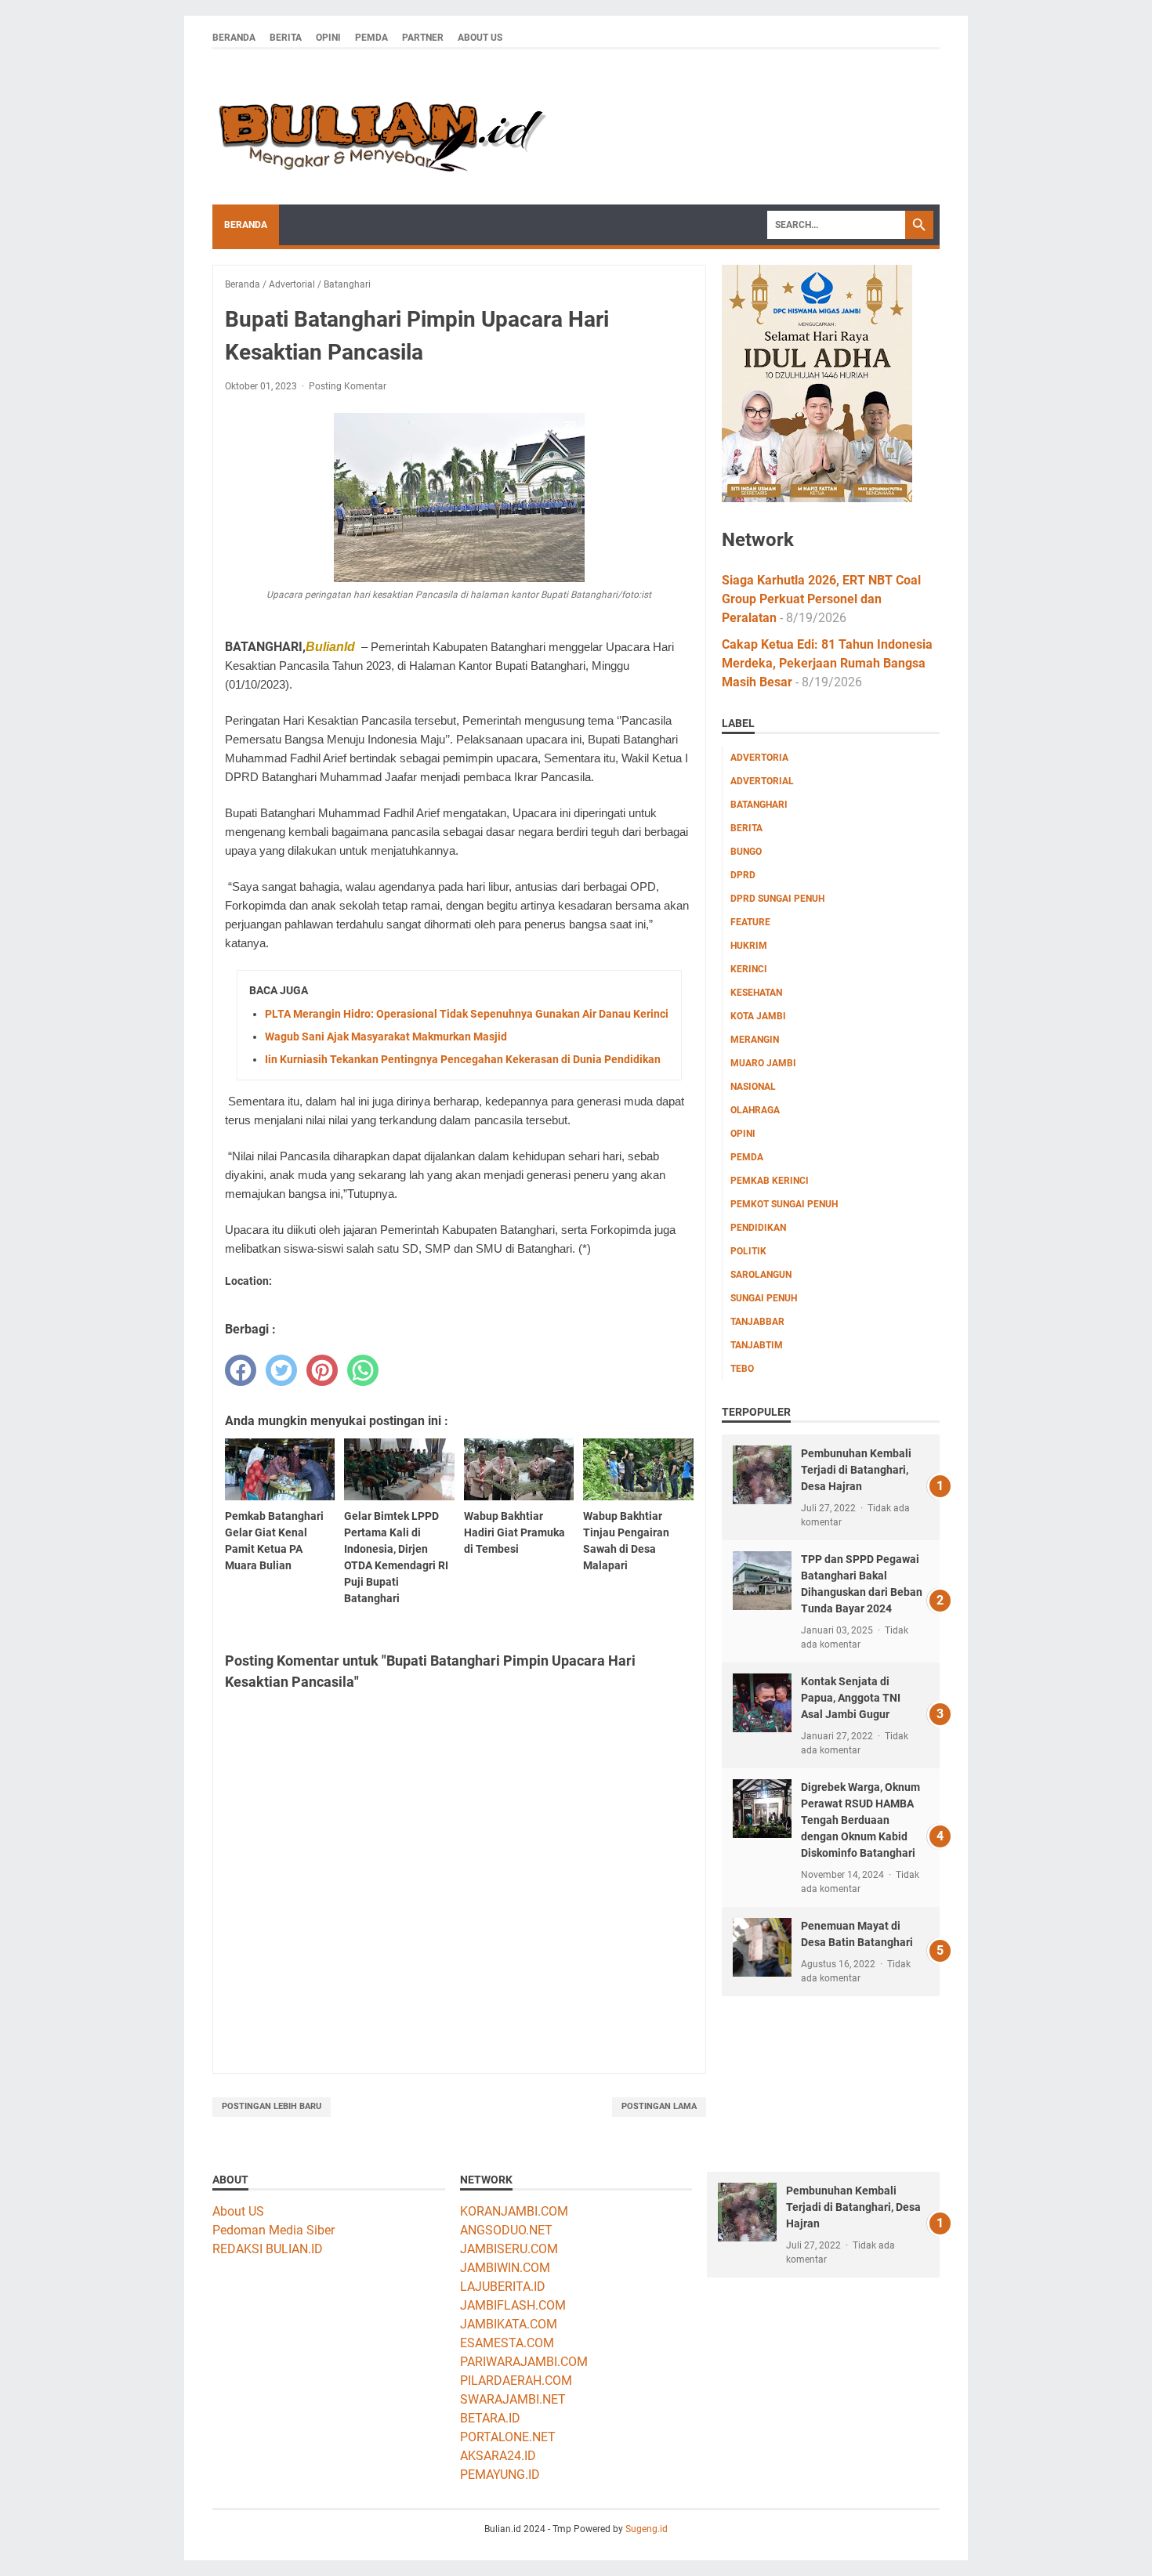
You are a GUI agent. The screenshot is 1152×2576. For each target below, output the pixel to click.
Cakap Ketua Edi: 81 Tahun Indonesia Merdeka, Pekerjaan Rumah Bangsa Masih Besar (827, 663)
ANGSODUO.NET (506, 2230)
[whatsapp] (363, 1370)
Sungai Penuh (764, 1298)
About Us (480, 38)
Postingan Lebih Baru (272, 2106)
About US (238, 2211)
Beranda (234, 38)
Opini (328, 38)
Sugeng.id (647, 2529)
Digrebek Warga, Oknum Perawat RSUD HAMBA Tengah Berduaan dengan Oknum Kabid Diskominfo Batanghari (860, 1820)
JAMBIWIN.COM (505, 2268)
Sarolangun (761, 1275)
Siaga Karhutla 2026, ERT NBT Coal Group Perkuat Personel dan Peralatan (821, 599)
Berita (286, 38)
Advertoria (759, 758)
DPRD (743, 875)
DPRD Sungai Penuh (777, 899)
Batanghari (759, 805)
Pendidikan (758, 1228)
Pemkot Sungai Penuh (784, 1204)
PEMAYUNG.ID (500, 2475)
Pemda (371, 38)
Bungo (746, 852)
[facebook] (241, 1370)
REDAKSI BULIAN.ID (268, 2249)
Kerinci (749, 969)
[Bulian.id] (379, 127)
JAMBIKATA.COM (509, 2324)
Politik (748, 1251)
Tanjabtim (757, 1345)
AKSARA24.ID (498, 2456)
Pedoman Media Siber (274, 2230)
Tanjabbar (757, 1322)
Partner (423, 38)
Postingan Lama (659, 2106)
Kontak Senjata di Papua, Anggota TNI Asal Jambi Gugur (851, 1698)
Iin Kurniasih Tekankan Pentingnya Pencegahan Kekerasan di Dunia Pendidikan (463, 1059)
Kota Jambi (758, 1016)
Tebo (742, 1369)
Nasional (753, 1087)
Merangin (755, 1040)
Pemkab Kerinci (770, 1181)
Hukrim (749, 946)
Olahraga (755, 1110)
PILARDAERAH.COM (516, 2381)
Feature (750, 922)
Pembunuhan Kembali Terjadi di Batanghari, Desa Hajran (856, 1470)
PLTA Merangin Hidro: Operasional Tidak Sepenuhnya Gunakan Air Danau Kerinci (467, 1014)
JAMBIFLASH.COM (513, 2305)
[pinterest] (322, 1370)
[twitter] (281, 1370)
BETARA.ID (490, 2418)
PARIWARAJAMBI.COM (524, 2362)
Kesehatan (756, 993)
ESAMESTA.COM (507, 2343)
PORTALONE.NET (508, 2437)
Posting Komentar (348, 386)
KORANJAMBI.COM (514, 2211)
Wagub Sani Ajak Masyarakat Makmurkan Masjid (386, 1037)
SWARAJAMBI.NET (513, 2399)
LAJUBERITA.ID (503, 2287)
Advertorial (762, 781)
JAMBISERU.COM (509, 2249)
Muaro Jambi (763, 1063)
